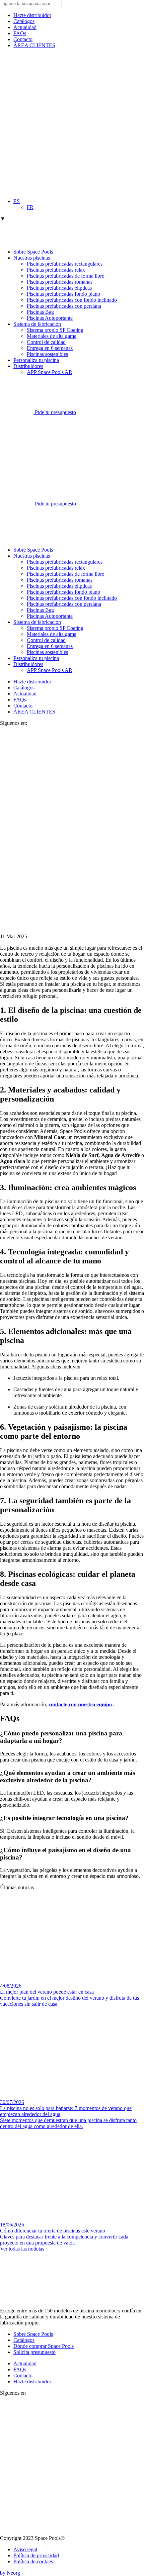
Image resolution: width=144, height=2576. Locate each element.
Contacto (23, 39)
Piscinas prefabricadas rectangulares (65, 264)
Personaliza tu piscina (36, 360)
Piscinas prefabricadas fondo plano (63, 294)
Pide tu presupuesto (55, 412)
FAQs (20, 33)
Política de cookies (33, 2561)
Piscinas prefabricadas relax (56, 270)
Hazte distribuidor (32, 15)
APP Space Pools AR (50, 372)
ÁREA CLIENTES (34, 45)
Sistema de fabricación (37, 324)
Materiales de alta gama (52, 336)
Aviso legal (25, 2549)
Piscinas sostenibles (47, 354)
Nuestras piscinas (32, 258)
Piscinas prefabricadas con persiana (64, 306)
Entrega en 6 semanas (50, 348)
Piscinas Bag (40, 312)
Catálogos (24, 21)
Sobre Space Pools (33, 252)
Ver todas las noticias (22, 2249)
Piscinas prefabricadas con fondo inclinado (72, 300)
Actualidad (25, 27)
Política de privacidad (36, 2555)
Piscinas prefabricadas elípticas (59, 288)
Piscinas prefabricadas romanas (60, 282)
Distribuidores (28, 366)
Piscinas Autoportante (50, 318)
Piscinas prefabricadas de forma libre (65, 276)
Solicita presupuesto (34, 2352)
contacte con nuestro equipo (80, 1704)
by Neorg (10, 2573)
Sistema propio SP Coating (55, 330)
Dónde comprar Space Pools (44, 2346)
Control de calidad (46, 342)
